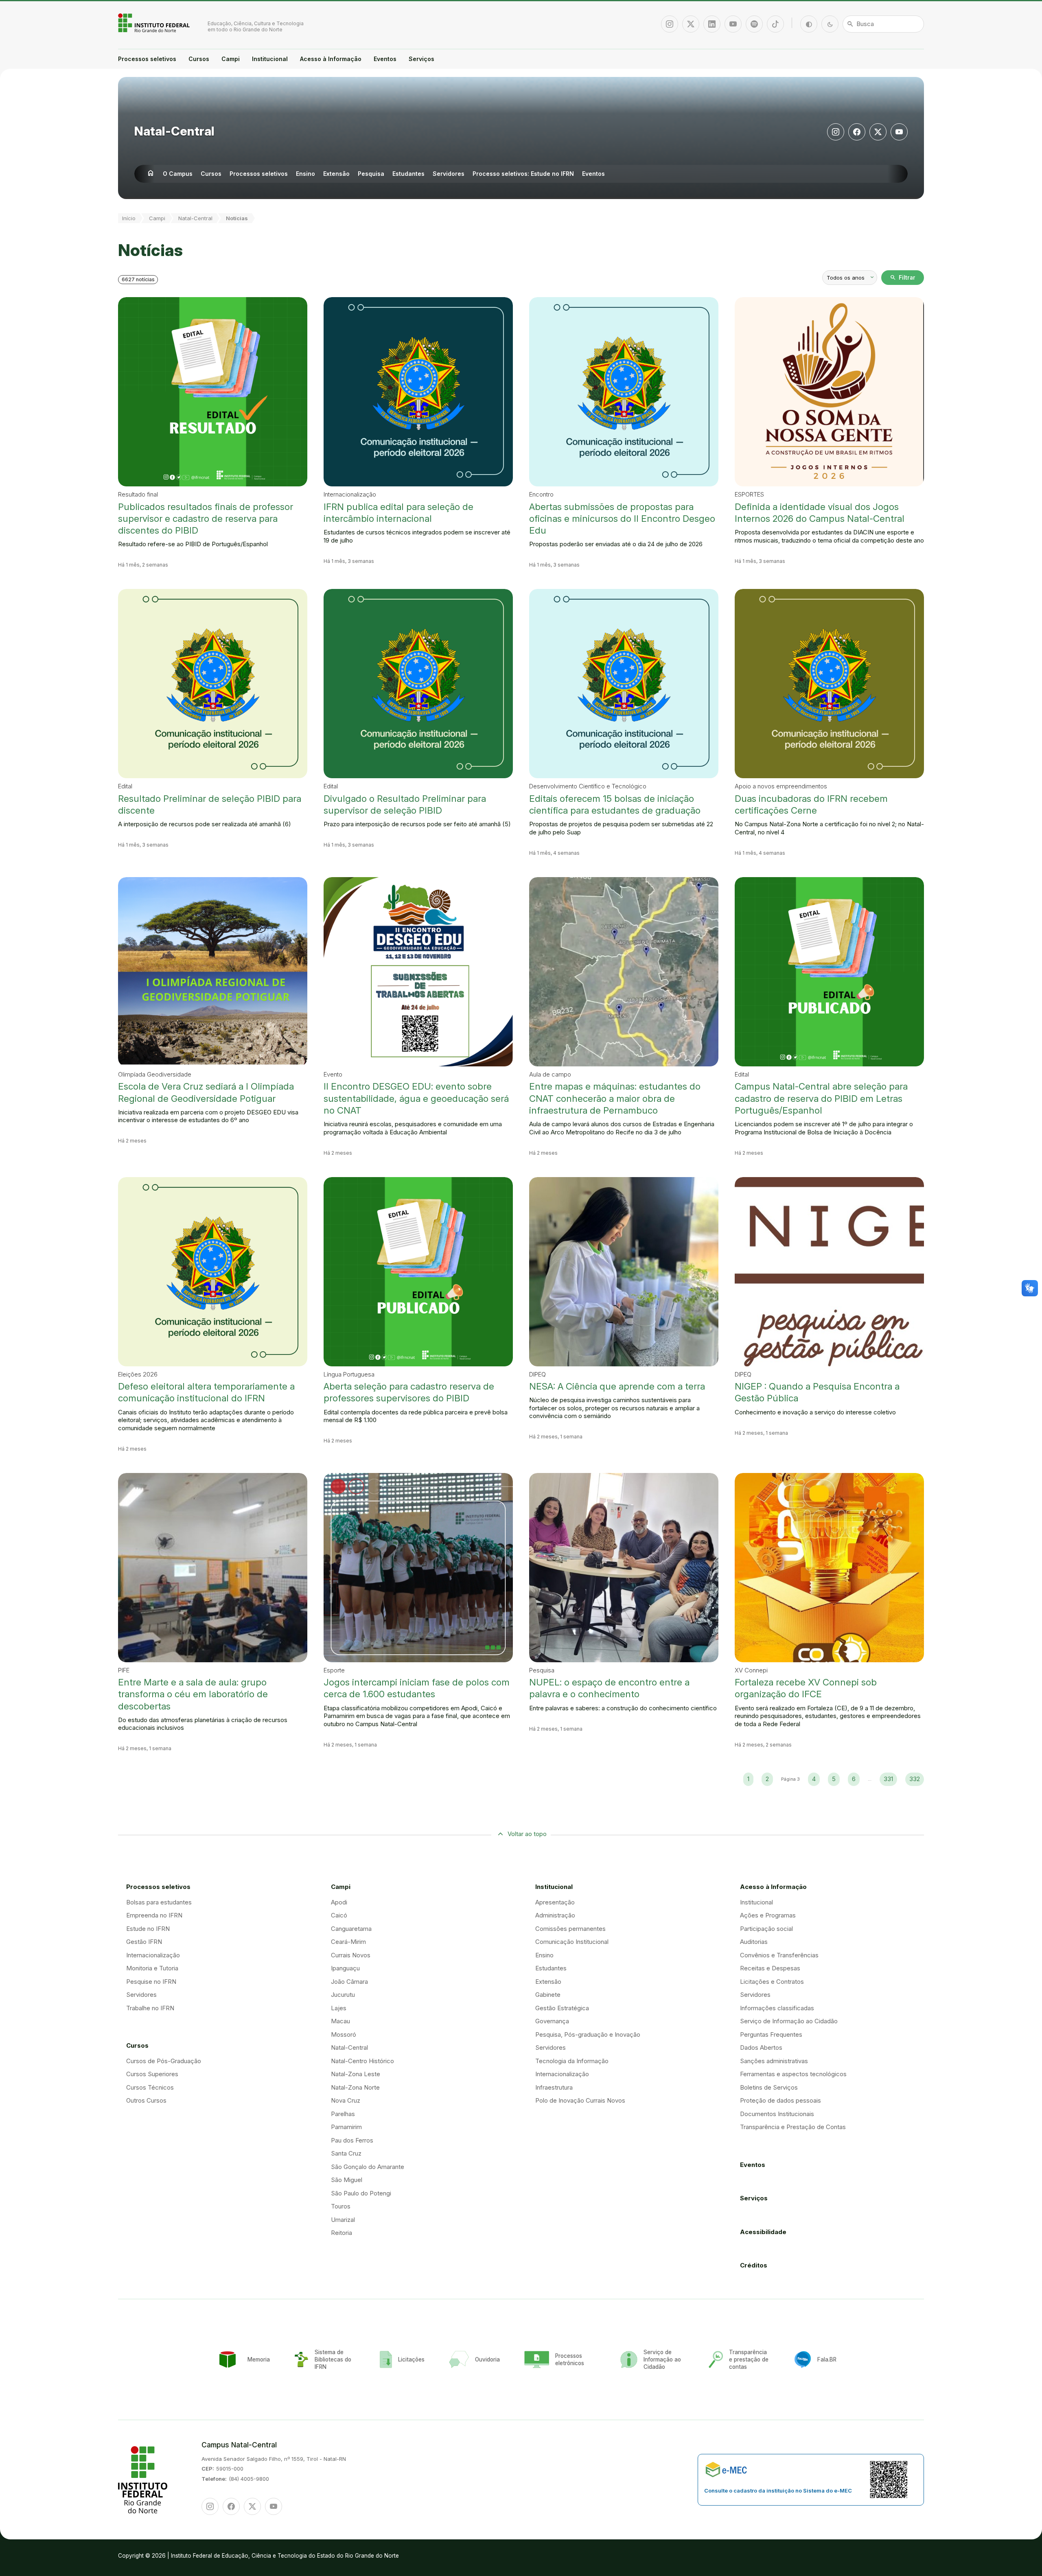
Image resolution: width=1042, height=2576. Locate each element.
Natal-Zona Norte (355, 2087)
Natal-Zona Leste (356, 2074)
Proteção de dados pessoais (780, 2100)
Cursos (199, 59)
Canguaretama (351, 1929)
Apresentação (555, 1902)
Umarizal (343, 2220)
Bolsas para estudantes (159, 1902)
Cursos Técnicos (150, 2087)
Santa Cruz (346, 2153)
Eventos (385, 59)
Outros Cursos (146, 2100)
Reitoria (341, 2233)
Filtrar (903, 278)
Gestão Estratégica (562, 2008)
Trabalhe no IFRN (150, 2008)
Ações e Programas (768, 1915)
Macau (340, 2021)
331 (888, 1779)
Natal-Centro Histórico (362, 2061)
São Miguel (347, 2180)
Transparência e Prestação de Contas (793, 2127)
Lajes (339, 2008)
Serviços (421, 59)
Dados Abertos (761, 2047)
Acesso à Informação (331, 59)
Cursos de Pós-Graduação (164, 2061)
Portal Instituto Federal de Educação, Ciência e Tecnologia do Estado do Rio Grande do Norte (155, 23)
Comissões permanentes (570, 1929)
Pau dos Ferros (352, 2140)
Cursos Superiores (152, 2074)
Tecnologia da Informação (572, 2061)
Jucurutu (343, 1995)
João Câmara (349, 1982)
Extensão (336, 174)
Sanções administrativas (774, 2061)
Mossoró (344, 2034)
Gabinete (548, 1995)
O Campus (178, 174)
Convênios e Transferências (779, 1955)
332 (915, 1779)
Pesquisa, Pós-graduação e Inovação (588, 2034)
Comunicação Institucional (572, 1942)
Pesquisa (371, 174)
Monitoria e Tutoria (152, 1968)
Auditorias (754, 1942)
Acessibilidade (763, 2232)
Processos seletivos (147, 59)
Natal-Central (174, 131)
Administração (555, 1915)
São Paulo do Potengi (361, 2193)
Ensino (305, 174)
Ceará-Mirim (348, 1942)
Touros (341, 2206)
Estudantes (408, 174)
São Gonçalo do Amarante (368, 2167)
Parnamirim (346, 2127)
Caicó (339, 1915)
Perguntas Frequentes (771, 2034)
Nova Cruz (346, 2100)
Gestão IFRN (144, 1942)
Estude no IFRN (148, 1929)
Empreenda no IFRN (154, 1915)
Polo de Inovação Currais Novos (580, 2100)
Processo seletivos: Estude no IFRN (523, 174)
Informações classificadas (777, 2008)
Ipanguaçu (345, 1968)
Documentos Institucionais (777, 2114)
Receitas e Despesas (770, 1968)
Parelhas (343, 2114)
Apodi (339, 1902)
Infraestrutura (554, 2087)
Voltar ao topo (527, 1834)
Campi (231, 59)
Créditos (754, 2265)
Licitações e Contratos (772, 1982)
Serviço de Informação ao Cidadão (789, 2021)
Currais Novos (351, 1955)
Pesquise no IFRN (151, 1982)
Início (129, 218)
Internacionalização (153, 1955)
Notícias (237, 218)
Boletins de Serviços (769, 2087)
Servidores (449, 174)
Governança (552, 2021)
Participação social (766, 1929)
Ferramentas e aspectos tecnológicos (793, 2074)
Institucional (270, 59)
